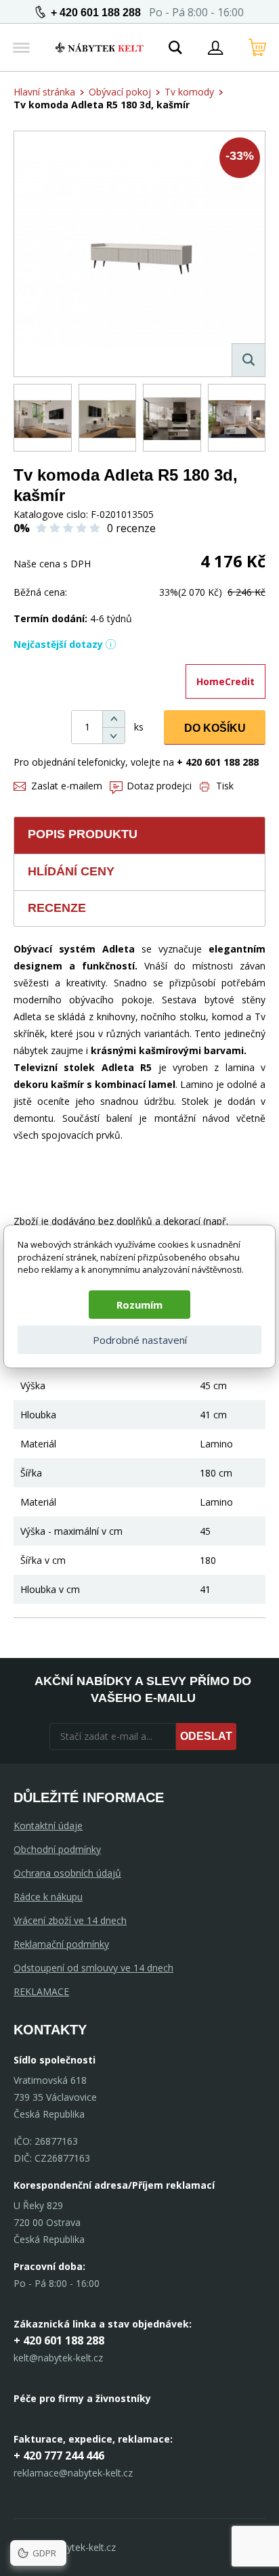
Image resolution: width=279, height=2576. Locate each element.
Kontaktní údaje (48, 1826)
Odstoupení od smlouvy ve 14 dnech (93, 1968)
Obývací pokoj (120, 92)
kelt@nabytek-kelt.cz (58, 2358)
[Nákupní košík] (257, 47)
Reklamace (41, 1991)
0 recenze (131, 528)
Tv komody (189, 92)
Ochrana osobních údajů (67, 1873)
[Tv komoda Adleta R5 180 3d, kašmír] (139, 254)
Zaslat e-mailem (67, 786)
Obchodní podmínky (57, 1849)
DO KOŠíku (215, 728)
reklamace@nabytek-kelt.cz (73, 2473)
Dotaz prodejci (159, 786)
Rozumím (139, 1305)
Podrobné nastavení (140, 1340)
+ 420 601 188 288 (96, 13)
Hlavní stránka (44, 92)
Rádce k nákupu (48, 1897)
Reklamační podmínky (61, 1944)
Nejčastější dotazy (58, 644)
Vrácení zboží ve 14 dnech (70, 1920)
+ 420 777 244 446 (59, 2455)
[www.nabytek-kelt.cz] (100, 47)
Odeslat (206, 1736)
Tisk (225, 786)
